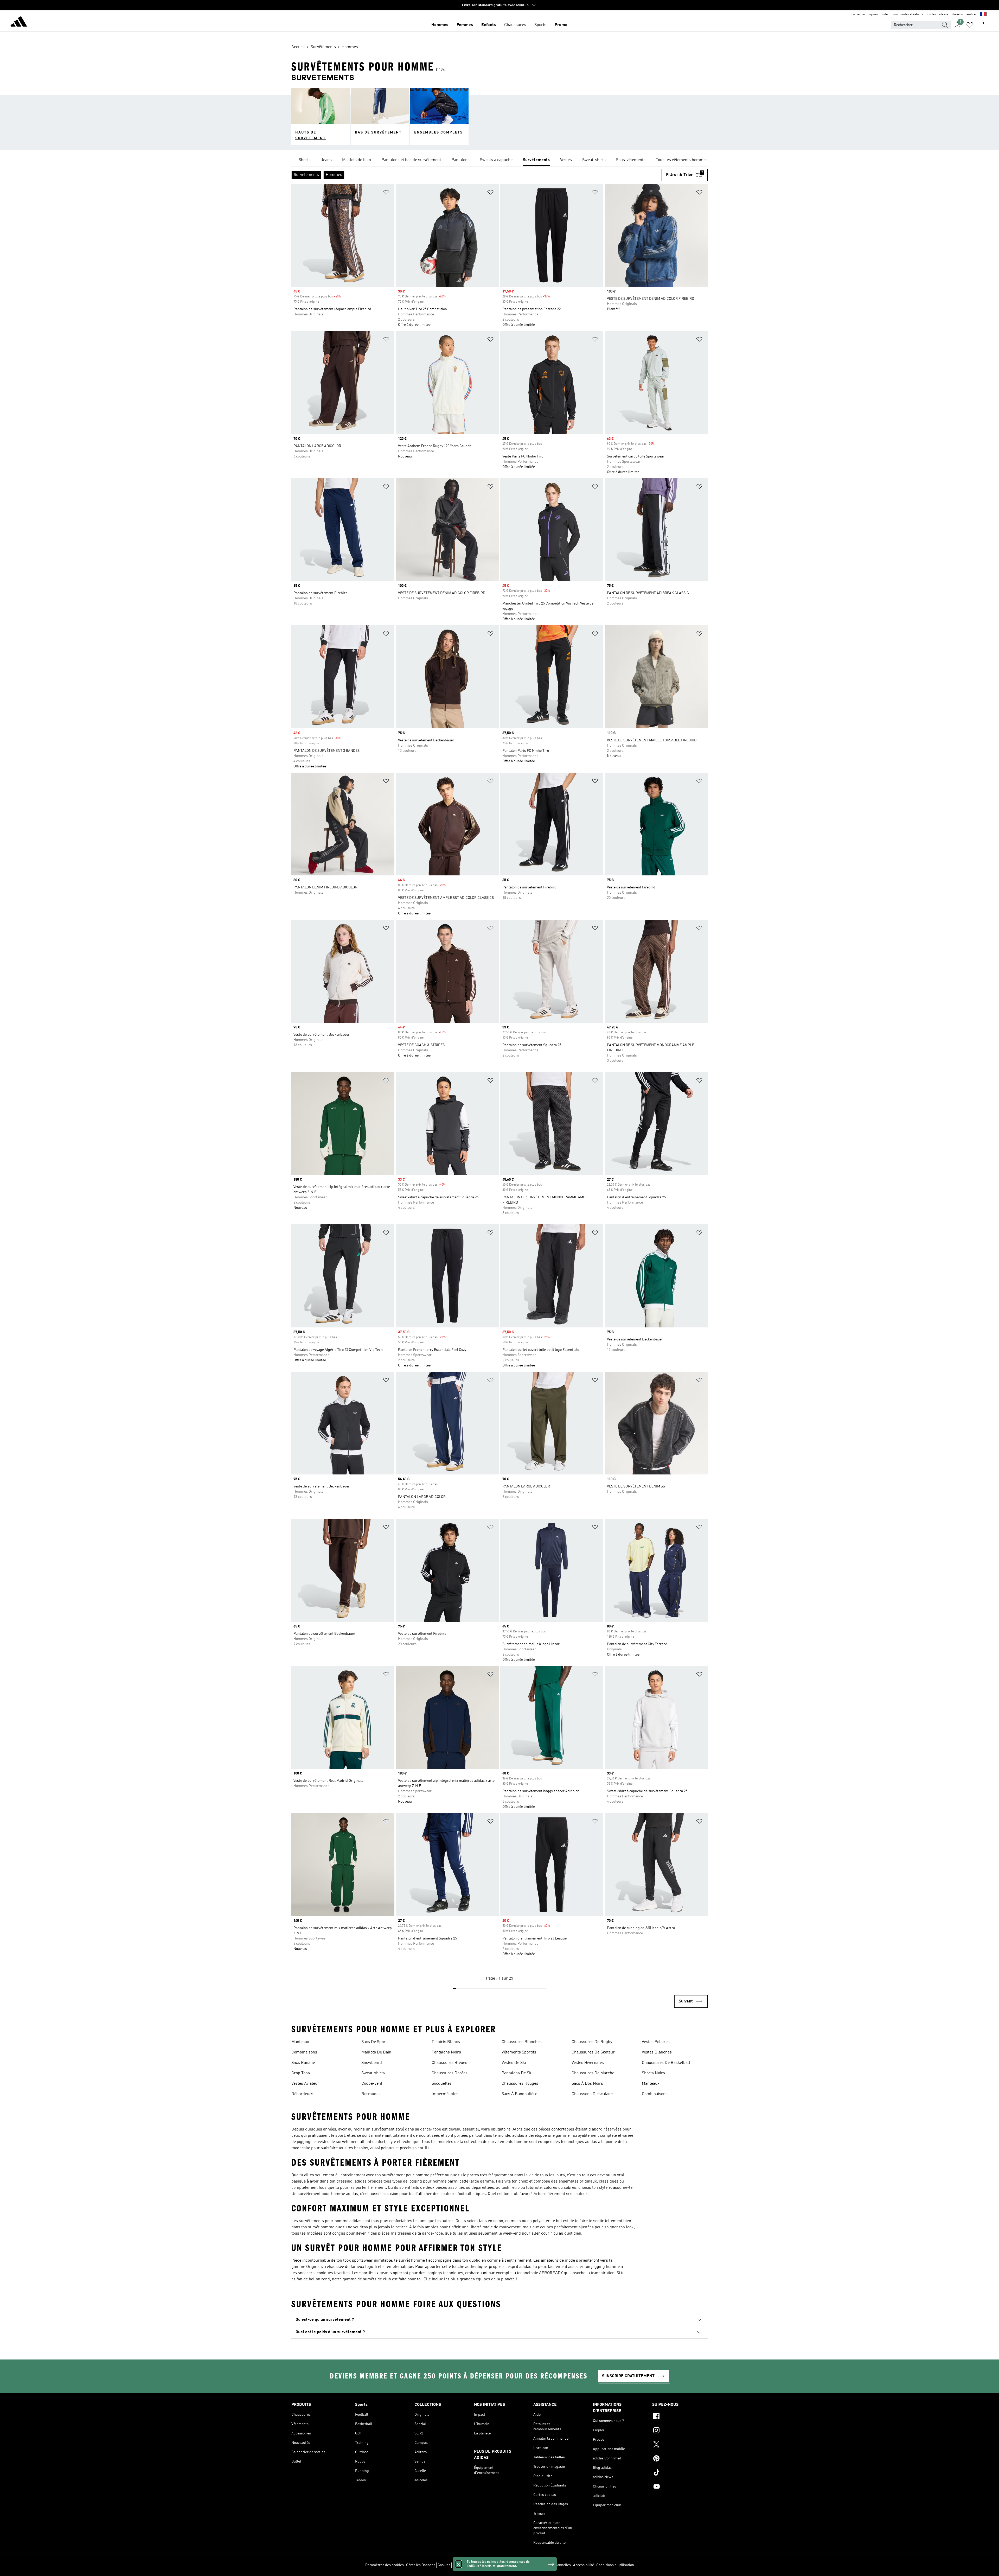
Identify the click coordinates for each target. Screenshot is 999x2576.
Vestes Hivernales (588, 2063)
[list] (499, 160)
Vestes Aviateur (305, 2084)
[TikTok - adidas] (680, 2473)
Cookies (444, 2565)
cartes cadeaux (938, 15)
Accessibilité (584, 2565)
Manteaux (300, 2042)
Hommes (440, 25)
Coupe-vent (372, 2084)
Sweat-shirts (373, 2073)
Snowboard (372, 2063)
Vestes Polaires (656, 2042)
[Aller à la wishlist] (970, 25)
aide (885, 15)
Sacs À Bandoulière (519, 2094)
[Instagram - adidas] (680, 2431)
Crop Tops (301, 2073)
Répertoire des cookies (471, 2565)
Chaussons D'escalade (592, 2094)
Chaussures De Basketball (666, 2063)
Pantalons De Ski (517, 2073)
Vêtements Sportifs (519, 2052)
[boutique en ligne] (19, 22)
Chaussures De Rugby (592, 2042)
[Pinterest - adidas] (680, 2459)
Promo (561, 25)
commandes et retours (908, 15)
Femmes (465, 25)
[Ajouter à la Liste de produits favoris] (386, 193)
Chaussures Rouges (520, 2084)
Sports (540, 25)
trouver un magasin (864, 15)
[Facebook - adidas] (680, 2417)
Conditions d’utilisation (615, 2565)
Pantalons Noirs (446, 2052)
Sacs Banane (303, 2063)
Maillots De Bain (376, 2052)
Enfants (489, 25)
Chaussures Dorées (450, 2073)
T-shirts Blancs (446, 2042)
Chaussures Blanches (522, 2042)
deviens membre (964, 15)
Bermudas (371, 2094)
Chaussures (515, 25)
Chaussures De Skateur (593, 2052)
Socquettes (442, 2084)
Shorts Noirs (653, 2073)
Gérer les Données (421, 2565)
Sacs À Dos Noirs (587, 2084)
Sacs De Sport (374, 2042)
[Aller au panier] (982, 25)
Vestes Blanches (657, 2052)
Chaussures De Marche (593, 2073)
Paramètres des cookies (385, 2565)
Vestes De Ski (514, 2063)
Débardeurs (302, 2094)
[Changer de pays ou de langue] (983, 15)
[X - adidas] (680, 2445)
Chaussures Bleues (449, 2063)
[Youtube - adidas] (680, 2487)
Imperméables (445, 2094)
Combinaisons (304, 2052)
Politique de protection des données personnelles (531, 2565)
